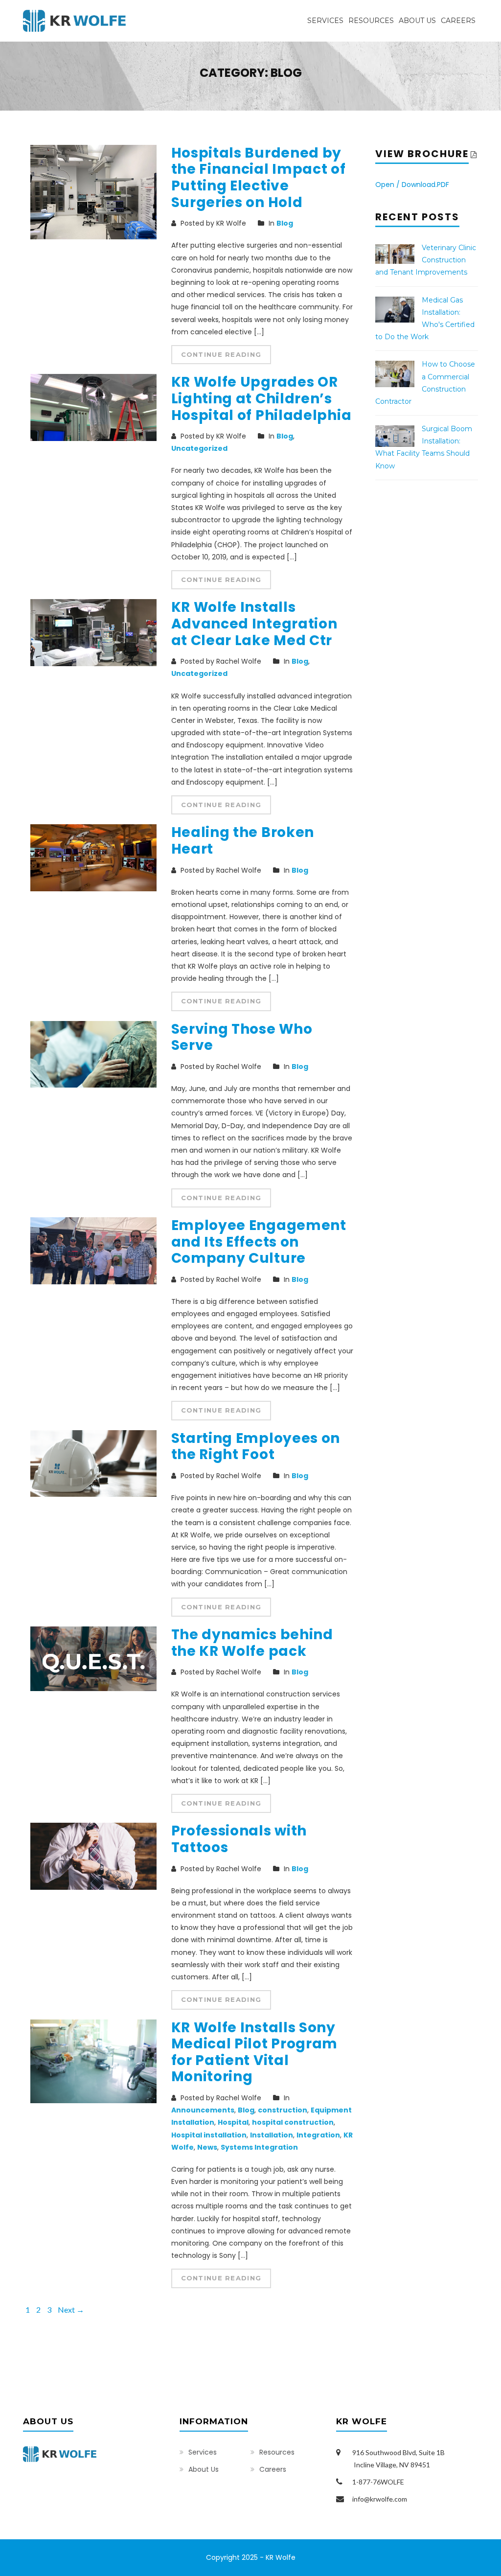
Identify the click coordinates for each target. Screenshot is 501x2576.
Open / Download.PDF (412, 185)
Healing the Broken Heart (243, 841)
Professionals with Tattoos (239, 1839)
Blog (285, 223)
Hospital (233, 2122)
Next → (71, 2309)
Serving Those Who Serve (242, 1037)
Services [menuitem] (325, 21)
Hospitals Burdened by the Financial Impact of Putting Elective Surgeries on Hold (259, 178)
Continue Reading (221, 354)
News (207, 2147)
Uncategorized (199, 448)
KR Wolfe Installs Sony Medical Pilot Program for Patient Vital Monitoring (255, 2052)
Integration (318, 2135)
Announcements (203, 2110)
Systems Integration (259, 2147)
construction (283, 2110)
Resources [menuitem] (371, 21)
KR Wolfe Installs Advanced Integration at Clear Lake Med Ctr (254, 624)
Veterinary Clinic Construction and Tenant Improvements (426, 260)
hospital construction (293, 2122)
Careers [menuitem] (458, 21)
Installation (272, 2135)
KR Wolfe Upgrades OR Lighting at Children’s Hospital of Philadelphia (262, 398)
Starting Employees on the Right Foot (256, 1447)
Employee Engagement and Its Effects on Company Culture (259, 1242)
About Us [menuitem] (417, 21)
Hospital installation (209, 2135)
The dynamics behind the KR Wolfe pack (252, 1643)
